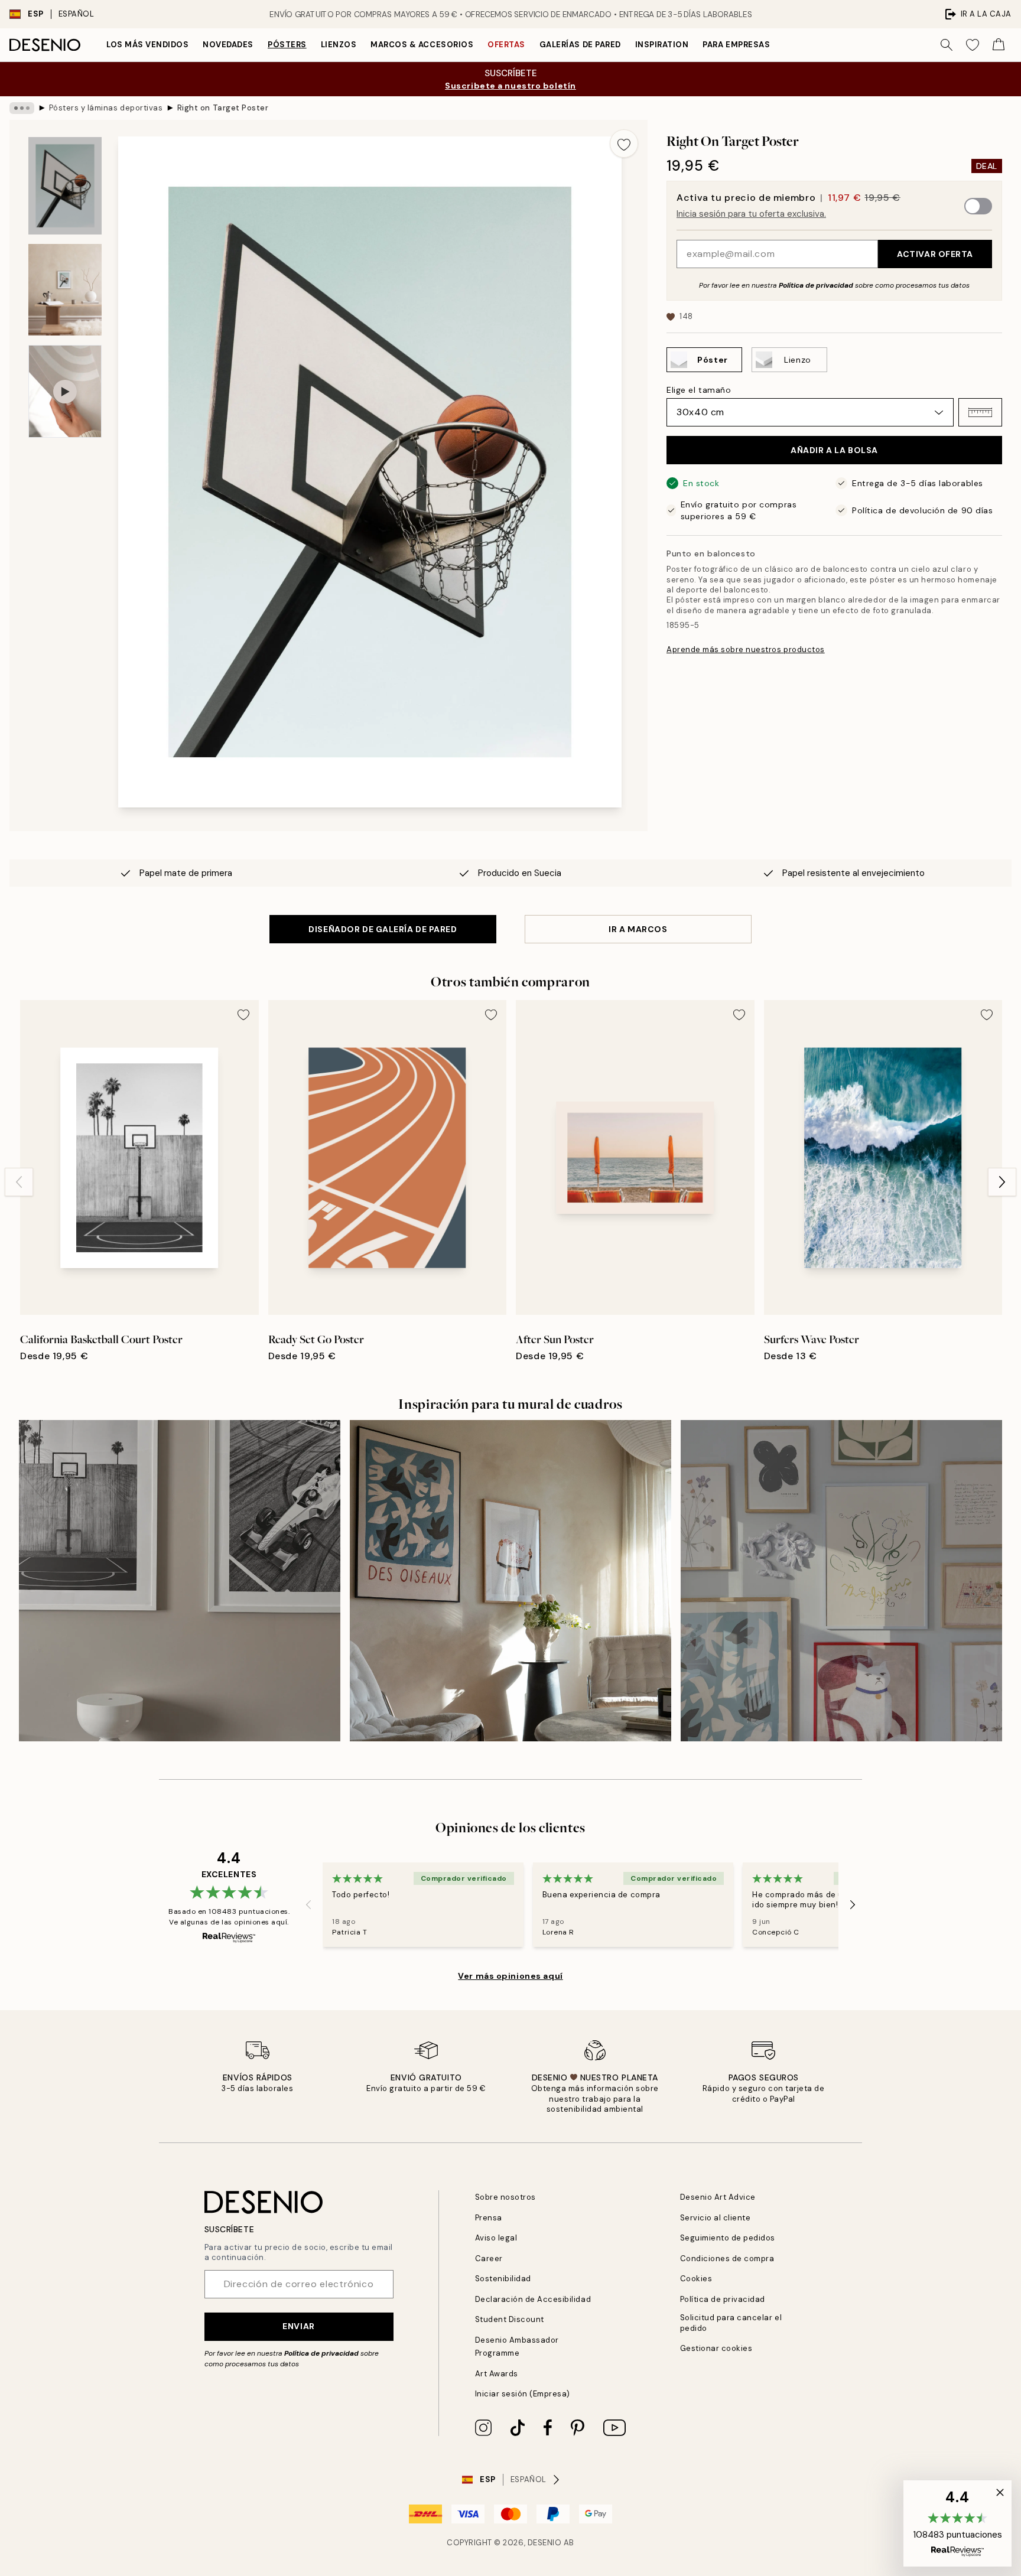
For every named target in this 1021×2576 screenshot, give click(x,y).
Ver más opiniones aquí (510, 1976)
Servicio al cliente (716, 2218)
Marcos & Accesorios (422, 45)
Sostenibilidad (503, 2279)
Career (489, 2259)
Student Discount (510, 2319)
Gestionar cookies (716, 2348)
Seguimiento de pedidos (728, 2238)
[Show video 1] (65, 391)
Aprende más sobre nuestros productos (746, 649)
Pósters (287, 45)
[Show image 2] (65, 290)
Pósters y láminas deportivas (106, 108)
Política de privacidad (816, 285)
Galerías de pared (580, 45)
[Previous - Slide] (19, 1182)
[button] (980, 412)
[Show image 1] (65, 186)
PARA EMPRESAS (736, 45)
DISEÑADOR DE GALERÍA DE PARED (383, 929)
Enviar (298, 2326)
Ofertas (506, 45)
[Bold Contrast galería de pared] (510, 1581)
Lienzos (339, 45)
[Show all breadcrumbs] (22, 108)
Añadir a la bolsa (834, 450)
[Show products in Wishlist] (973, 45)
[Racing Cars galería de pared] (180, 1581)
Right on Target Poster (223, 108)
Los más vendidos (147, 45)
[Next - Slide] (1002, 1182)
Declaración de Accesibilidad (533, 2299)
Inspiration (662, 45)
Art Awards (497, 2374)
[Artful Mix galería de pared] (841, 1581)
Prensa (489, 2218)
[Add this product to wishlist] (624, 144)
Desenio (545, 2543)
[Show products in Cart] (999, 45)
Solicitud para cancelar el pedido (731, 2323)
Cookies (696, 2279)
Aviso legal (496, 2238)
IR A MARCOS (638, 929)
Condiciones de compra (727, 2259)
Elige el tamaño (699, 390)
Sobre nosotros (505, 2197)
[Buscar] (947, 45)
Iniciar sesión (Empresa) (523, 2394)
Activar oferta (935, 254)
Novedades (228, 45)
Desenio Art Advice (718, 2197)
